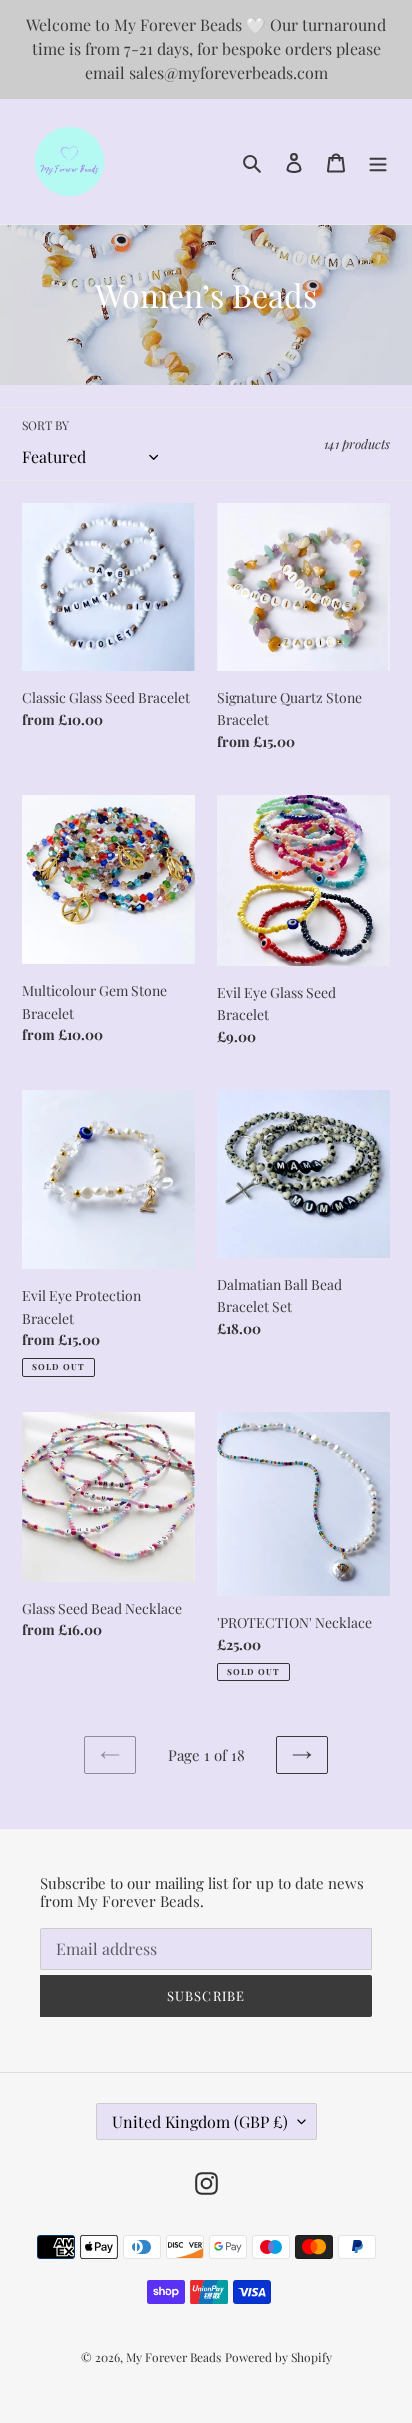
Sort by (45, 425)
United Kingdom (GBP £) (200, 2121)
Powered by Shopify (278, 2357)
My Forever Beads (173, 2357)
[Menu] (378, 161)
